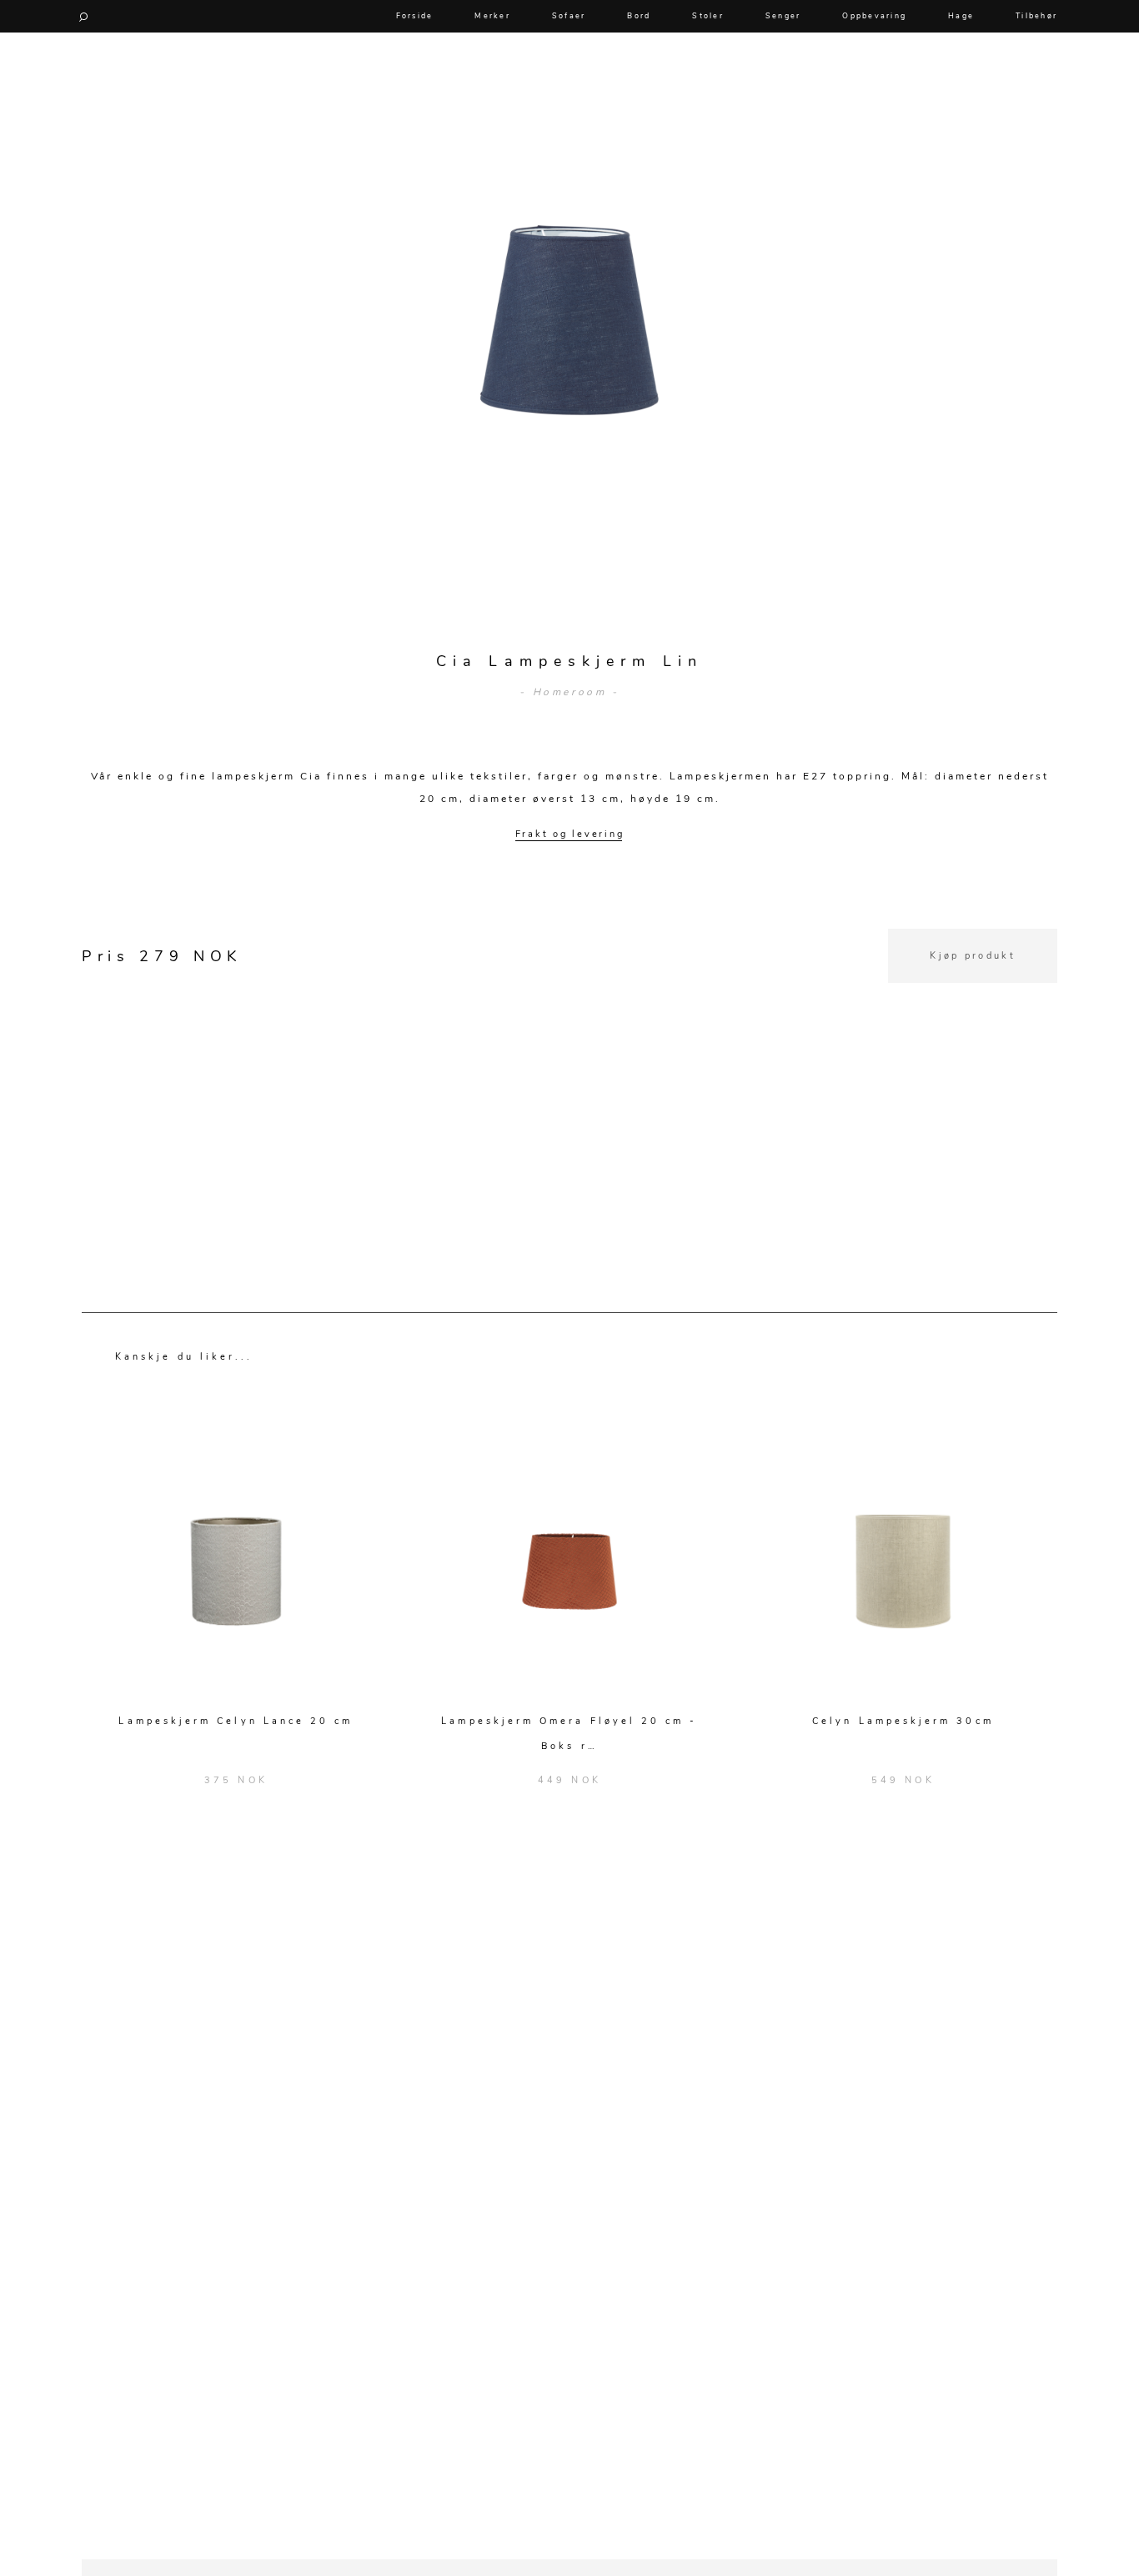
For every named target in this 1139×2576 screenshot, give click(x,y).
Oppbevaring (874, 16)
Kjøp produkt (973, 956)
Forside (415, 16)
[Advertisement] (569, 1100)
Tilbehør (1036, 16)
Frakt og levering (570, 834)
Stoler (708, 16)
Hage (961, 16)
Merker (492, 16)
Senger (783, 16)
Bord (639, 16)
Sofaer (569, 16)
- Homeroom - (569, 692)
